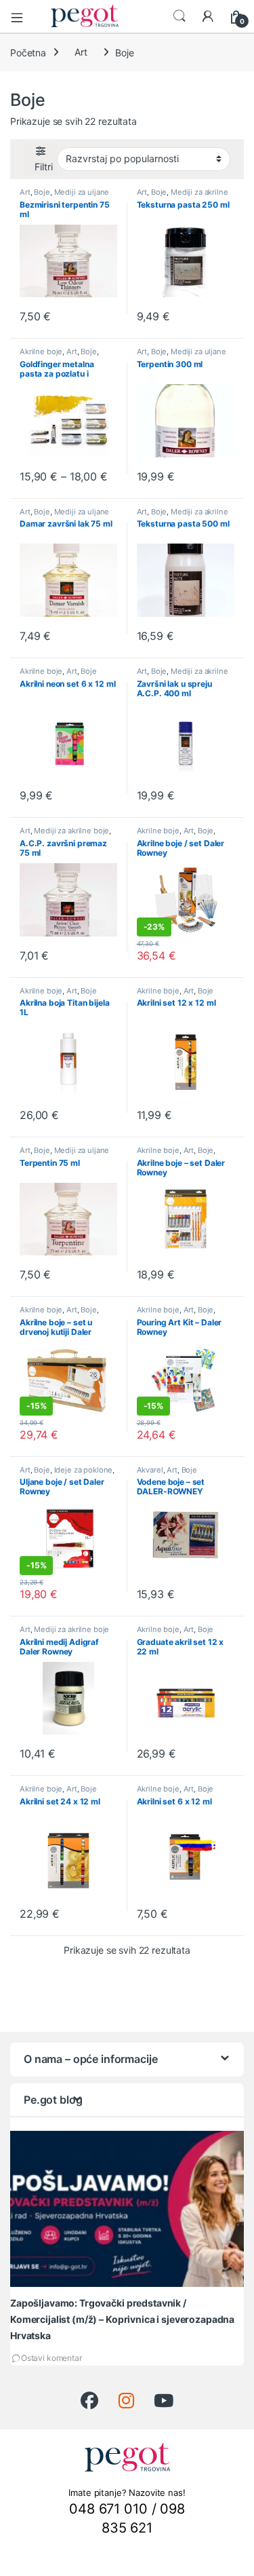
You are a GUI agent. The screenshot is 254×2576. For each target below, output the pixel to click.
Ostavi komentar (51, 2358)
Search (179, 16)
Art (81, 52)
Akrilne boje (41, 352)
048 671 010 (108, 2509)
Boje (42, 192)
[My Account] (208, 16)
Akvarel (150, 1470)
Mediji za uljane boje (64, 196)
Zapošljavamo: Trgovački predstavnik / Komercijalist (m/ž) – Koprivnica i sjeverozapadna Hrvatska (122, 2319)
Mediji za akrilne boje (183, 196)
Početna (28, 52)
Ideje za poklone (84, 1470)
